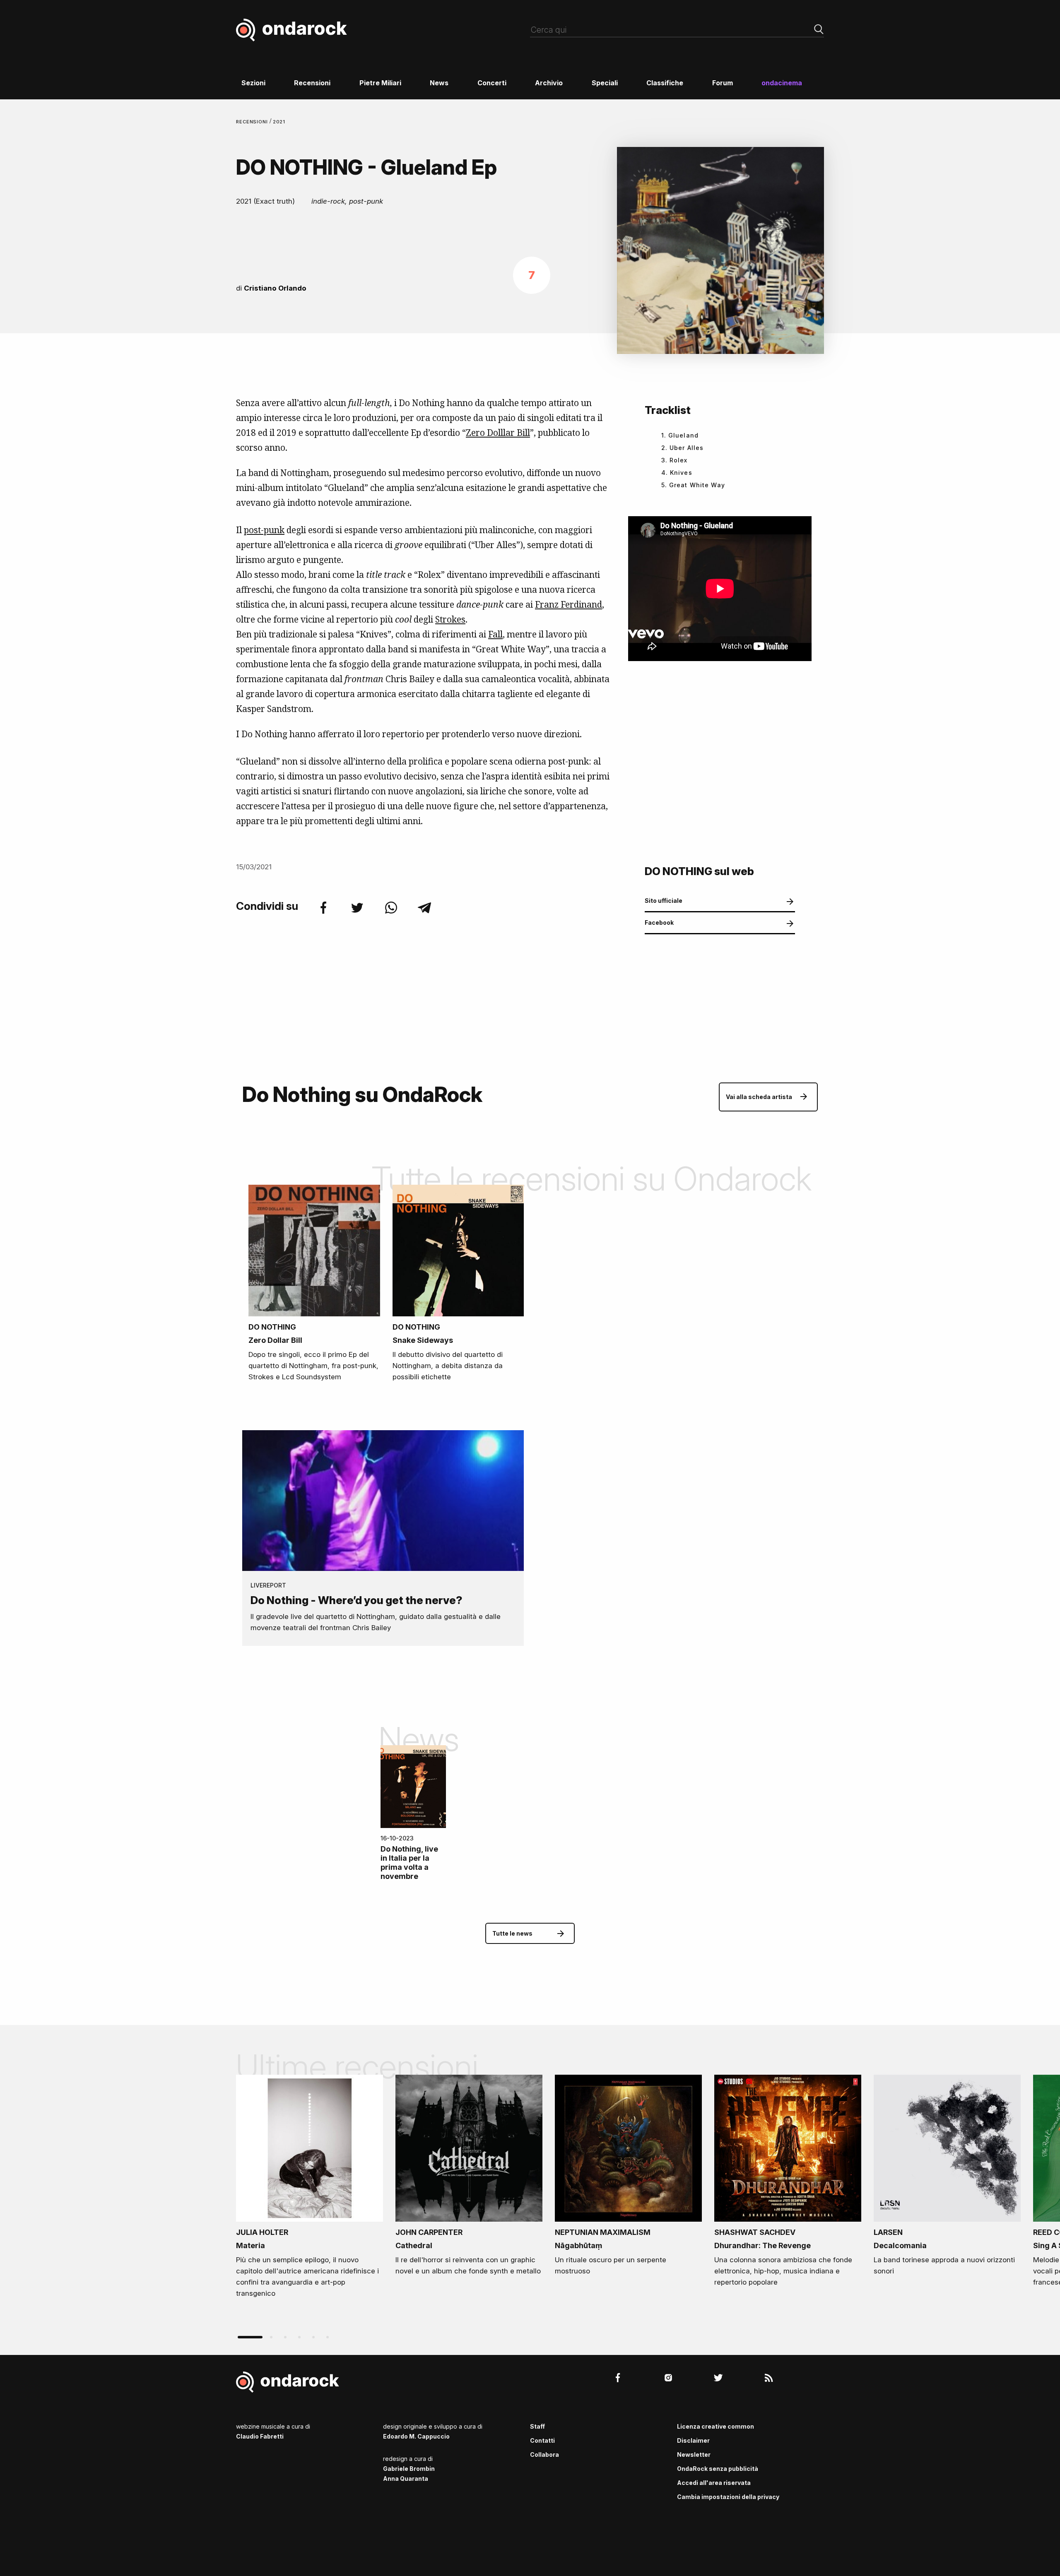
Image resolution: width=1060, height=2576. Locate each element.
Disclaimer (693, 2440)
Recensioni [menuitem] (312, 83)
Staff (537, 2426)
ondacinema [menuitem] (782, 83)
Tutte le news (512, 1933)
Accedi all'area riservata (714, 2483)
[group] (310, 2189)
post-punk (264, 530)
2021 (279, 122)
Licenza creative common (715, 2426)
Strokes (450, 619)
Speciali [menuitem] (605, 83)
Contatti (542, 2440)
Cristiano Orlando (275, 288)
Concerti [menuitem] (492, 83)
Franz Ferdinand (569, 604)
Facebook (659, 922)
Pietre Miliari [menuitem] (380, 83)
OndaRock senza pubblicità (718, 2469)
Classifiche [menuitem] (665, 83)
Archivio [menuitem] (549, 83)
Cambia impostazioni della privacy (728, 2497)
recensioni (253, 122)
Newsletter (694, 2455)
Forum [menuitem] (723, 83)
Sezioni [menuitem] (253, 83)
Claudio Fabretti (260, 2436)
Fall (495, 634)
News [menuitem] (439, 83)
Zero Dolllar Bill (498, 433)
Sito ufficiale (664, 901)
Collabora (544, 2455)
